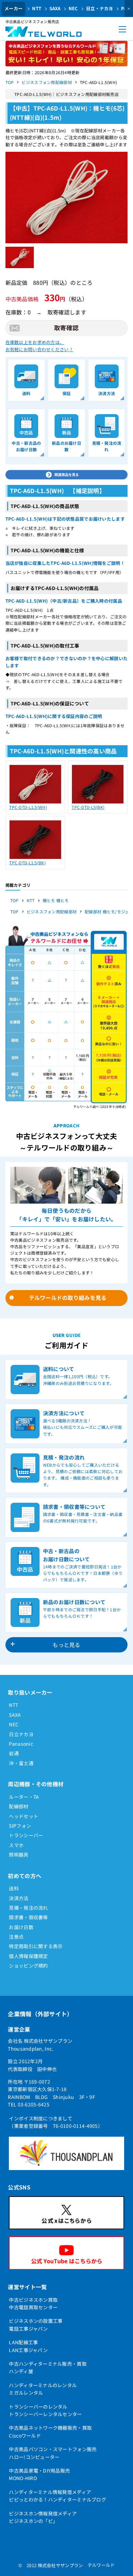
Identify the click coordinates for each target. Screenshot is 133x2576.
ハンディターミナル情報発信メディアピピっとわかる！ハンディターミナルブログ (57, 2496)
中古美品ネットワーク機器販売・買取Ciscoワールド (50, 2431)
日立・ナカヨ (100, 8)
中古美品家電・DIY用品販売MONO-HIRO (39, 2474)
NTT (37, 8)
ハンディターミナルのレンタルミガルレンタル (43, 2389)
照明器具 (19, 1855)
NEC (73, 8)
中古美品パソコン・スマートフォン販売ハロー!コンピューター (53, 2453)
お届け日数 (21, 1927)
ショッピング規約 (28, 1966)
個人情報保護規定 (28, 1956)
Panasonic (21, 1744)
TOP (10, 82)
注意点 (16, 1937)
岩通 (14, 1753)
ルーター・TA (24, 1797)
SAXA (55, 8)
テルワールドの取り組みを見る (68, 1298)
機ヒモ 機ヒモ (56, 900)
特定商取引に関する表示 (36, 1946)
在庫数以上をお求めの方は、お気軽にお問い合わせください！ (39, 346)
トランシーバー (26, 1835)
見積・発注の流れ (28, 1908)
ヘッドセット (24, 1816)
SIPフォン (20, 1826)
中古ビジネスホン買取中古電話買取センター (33, 2303)
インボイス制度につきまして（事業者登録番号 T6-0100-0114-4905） (56, 2122)
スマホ (16, 1845)
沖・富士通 (21, 1763)
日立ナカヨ (21, 1734)
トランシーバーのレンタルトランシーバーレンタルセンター (45, 2410)
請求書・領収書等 (28, 1917)
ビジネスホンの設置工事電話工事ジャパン (36, 2325)
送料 (14, 1888)
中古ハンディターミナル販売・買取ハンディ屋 (48, 2367)
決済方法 (19, 1898)
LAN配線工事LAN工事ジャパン (28, 2346)
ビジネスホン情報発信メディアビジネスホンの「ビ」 (43, 2517)
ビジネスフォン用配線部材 (47, 82)
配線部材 (19, 1806)
